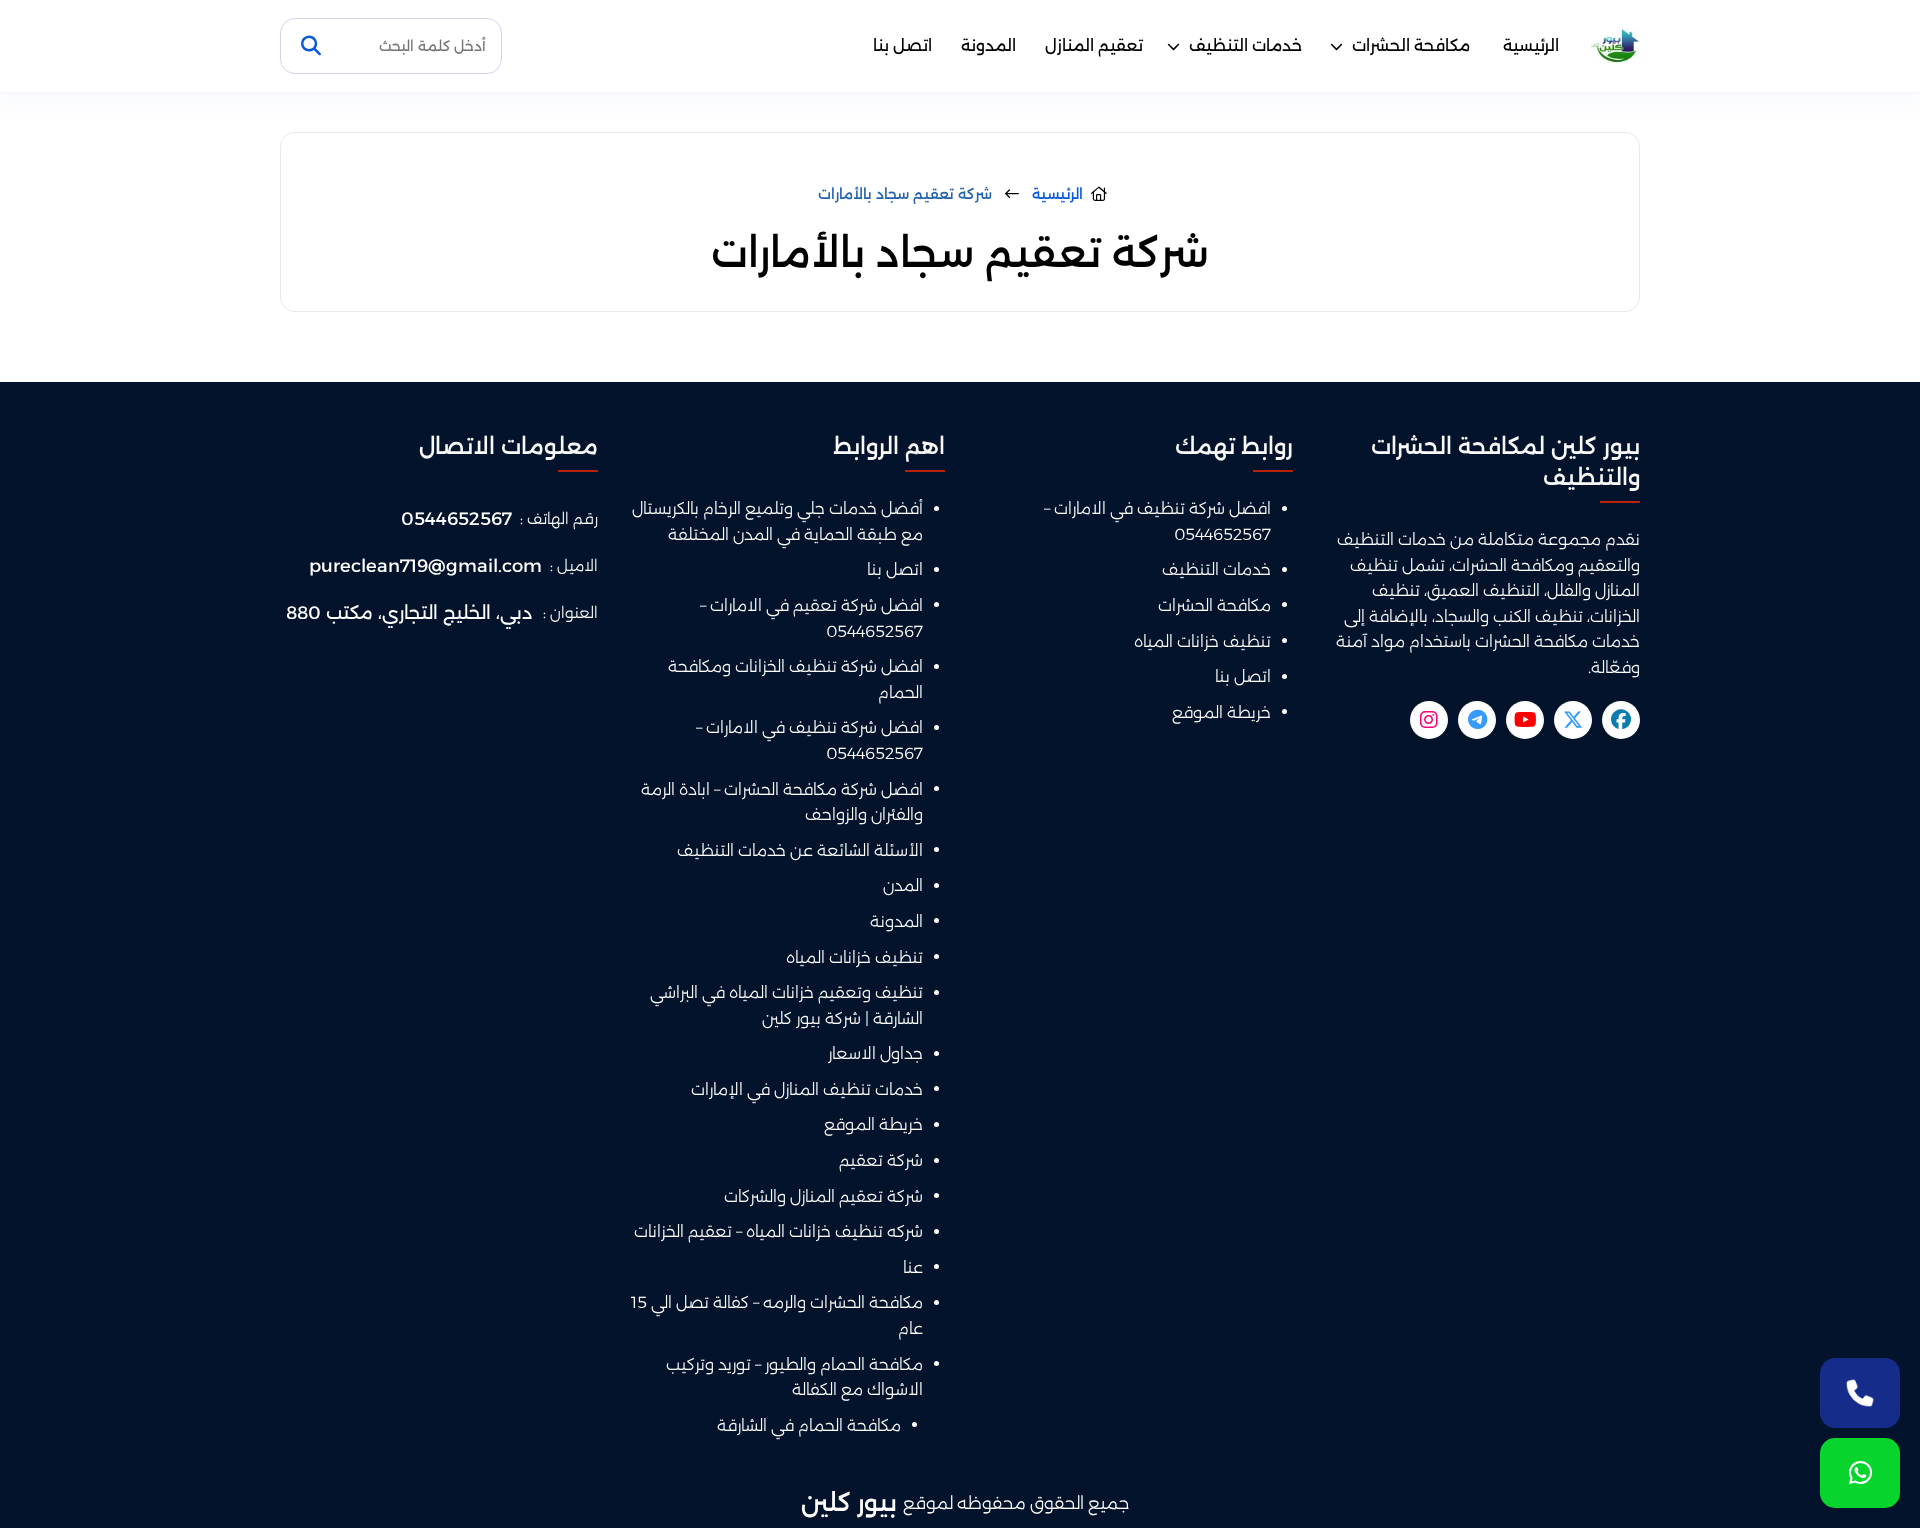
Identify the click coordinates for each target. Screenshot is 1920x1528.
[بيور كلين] (1615, 46)
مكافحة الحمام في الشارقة (809, 1425)
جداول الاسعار (875, 1053)
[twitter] (1573, 720)
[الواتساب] (1860, 1473)
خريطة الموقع (1221, 712)
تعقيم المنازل (1094, 45)
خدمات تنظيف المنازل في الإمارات (807, 1089)
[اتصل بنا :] (1860, 1393)
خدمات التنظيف (1245, 45)
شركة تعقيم (881, 1160)
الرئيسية (1531, 45)
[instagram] (1429, 720)
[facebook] (1621, 720)
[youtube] (1525, 720)
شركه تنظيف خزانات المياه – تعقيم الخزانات (778, 1231)
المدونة (988, 45)
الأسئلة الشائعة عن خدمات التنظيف (800, 850)
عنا (913, 1267)
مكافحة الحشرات (1411, 45)
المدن (903, 885)
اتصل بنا (902, 45)
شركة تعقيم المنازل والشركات (823, 1196)
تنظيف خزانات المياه (1202, 641)
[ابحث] (311, 46)
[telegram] (1477, 720)
